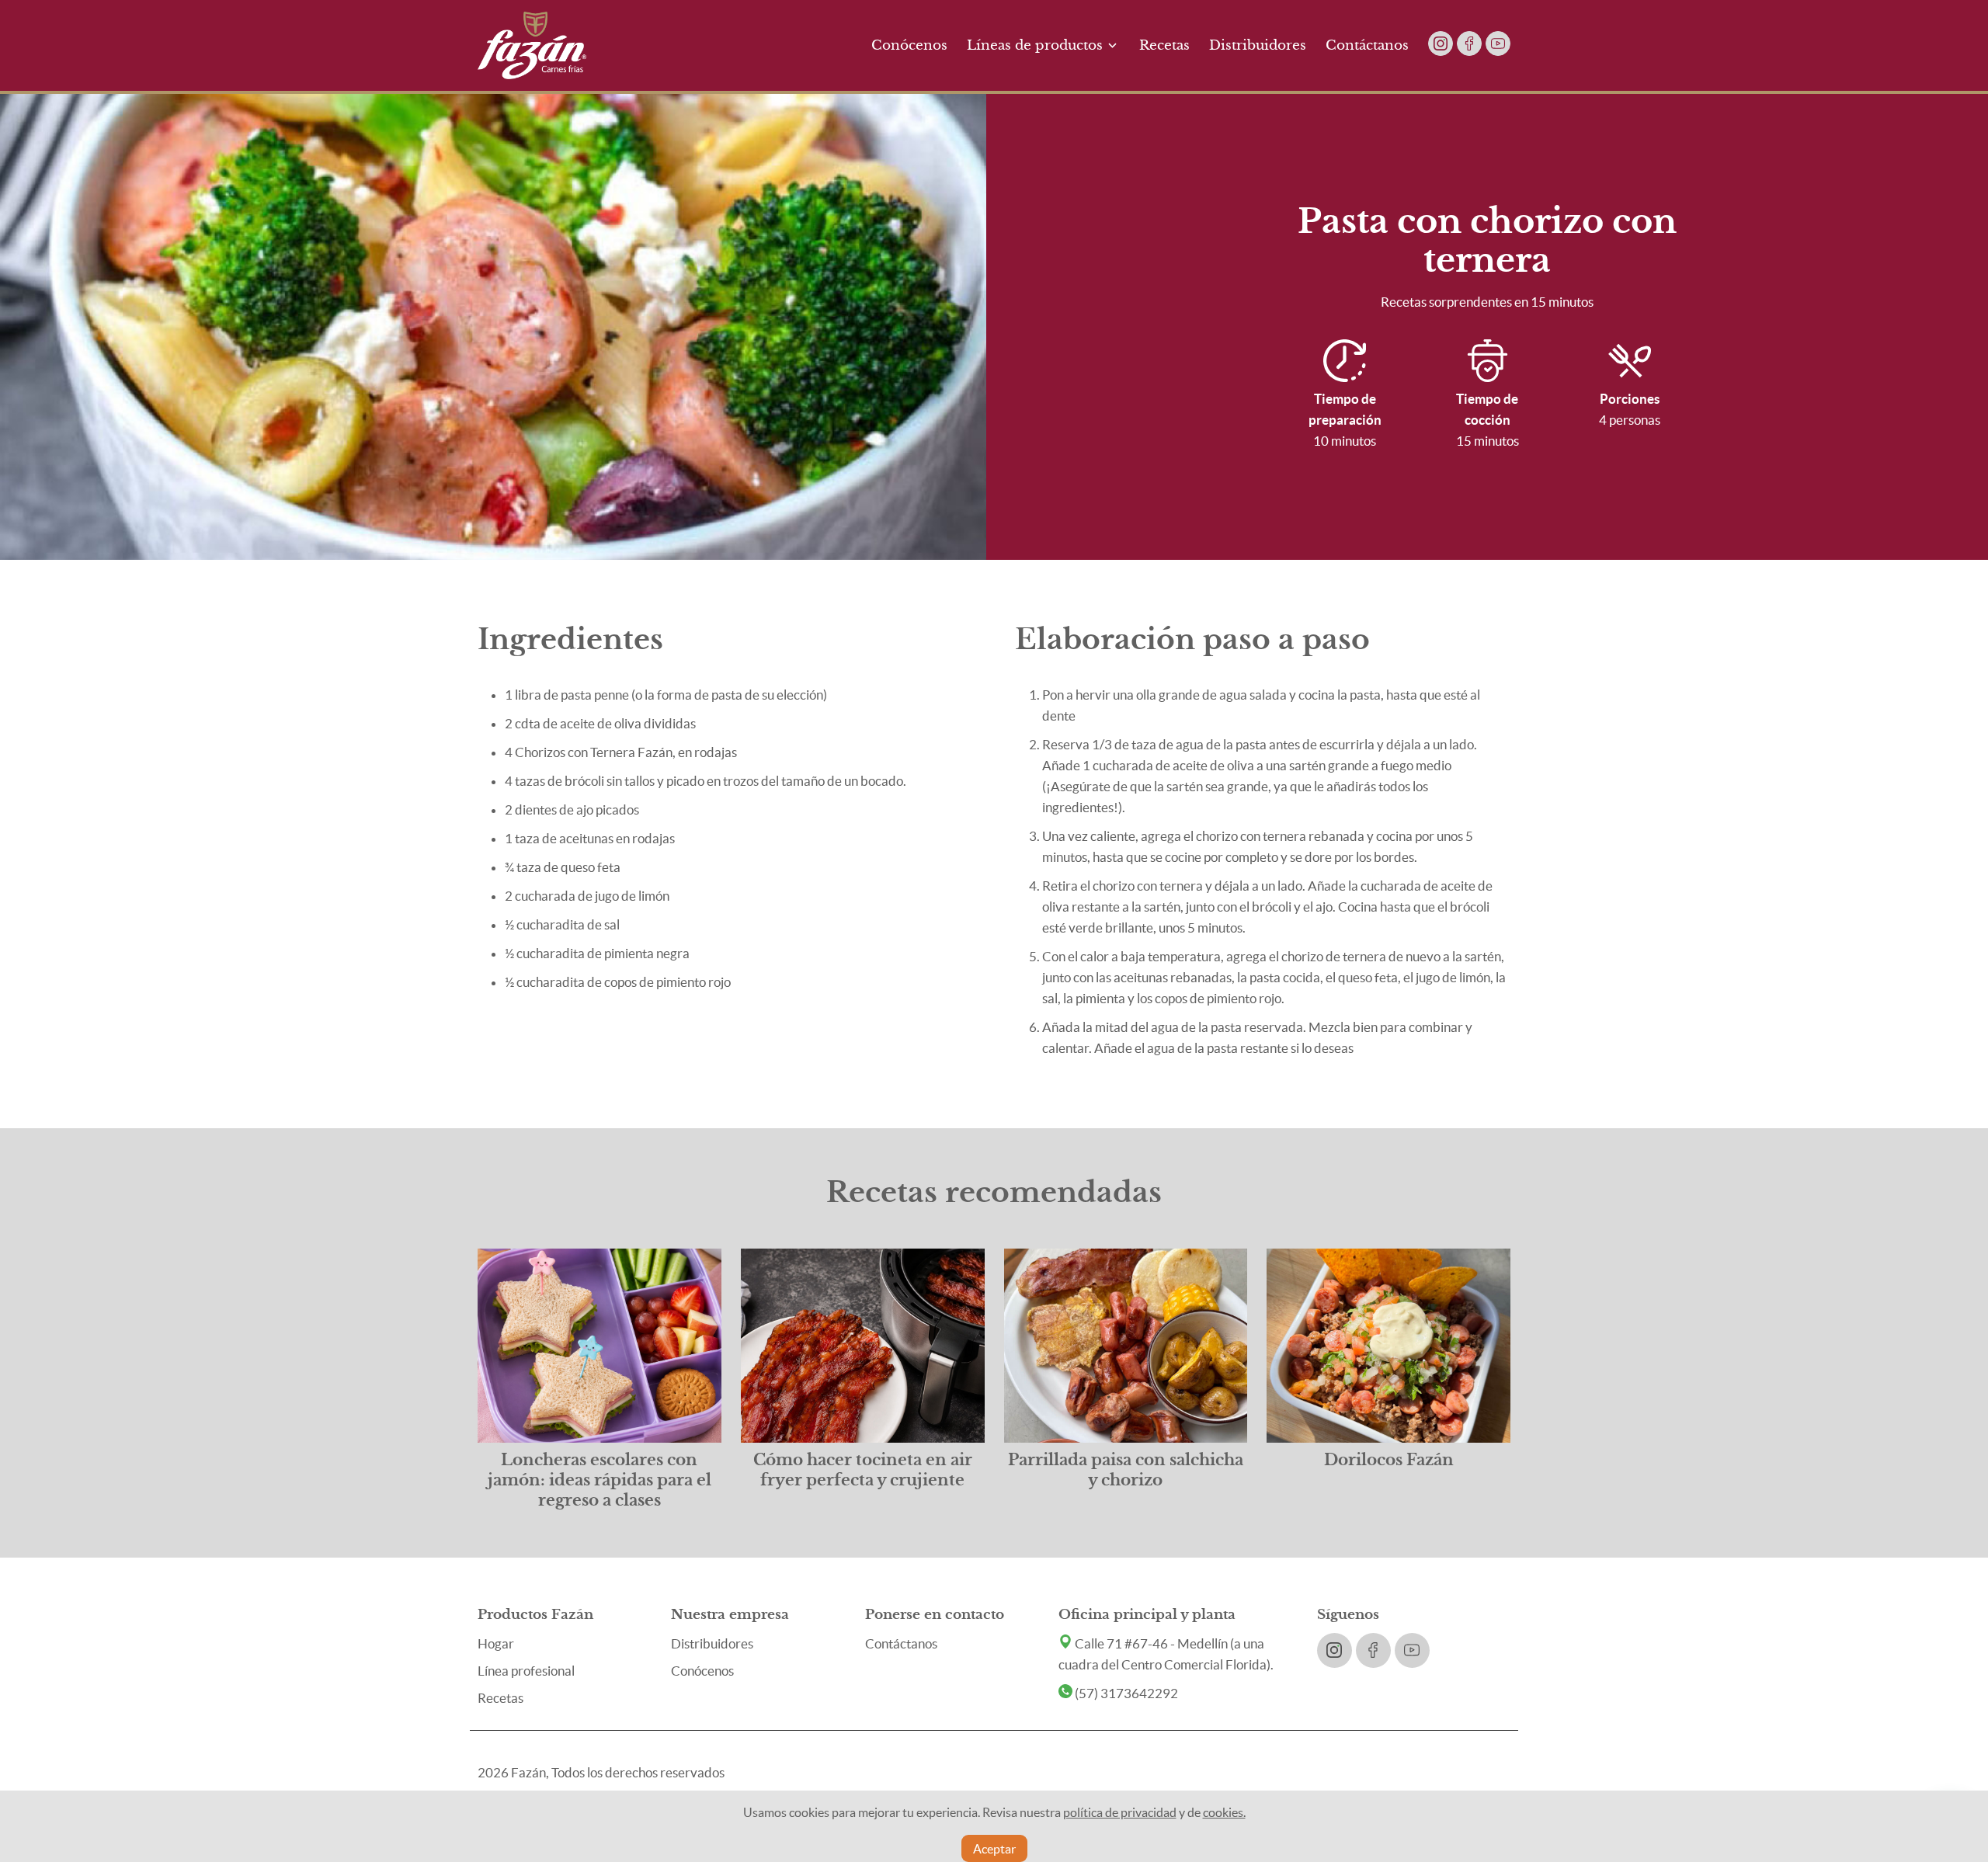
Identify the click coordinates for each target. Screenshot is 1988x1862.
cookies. (1224, 1812)
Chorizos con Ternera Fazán (594, 752)
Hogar (496, 1643)
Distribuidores (1258, 45)
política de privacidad (1120, 1812)
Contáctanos (1367, 45)
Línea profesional (526, 1671)
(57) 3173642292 (1125, 1693)
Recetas (1164, 45)
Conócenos (909, 45)
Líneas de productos (1035, 45)
